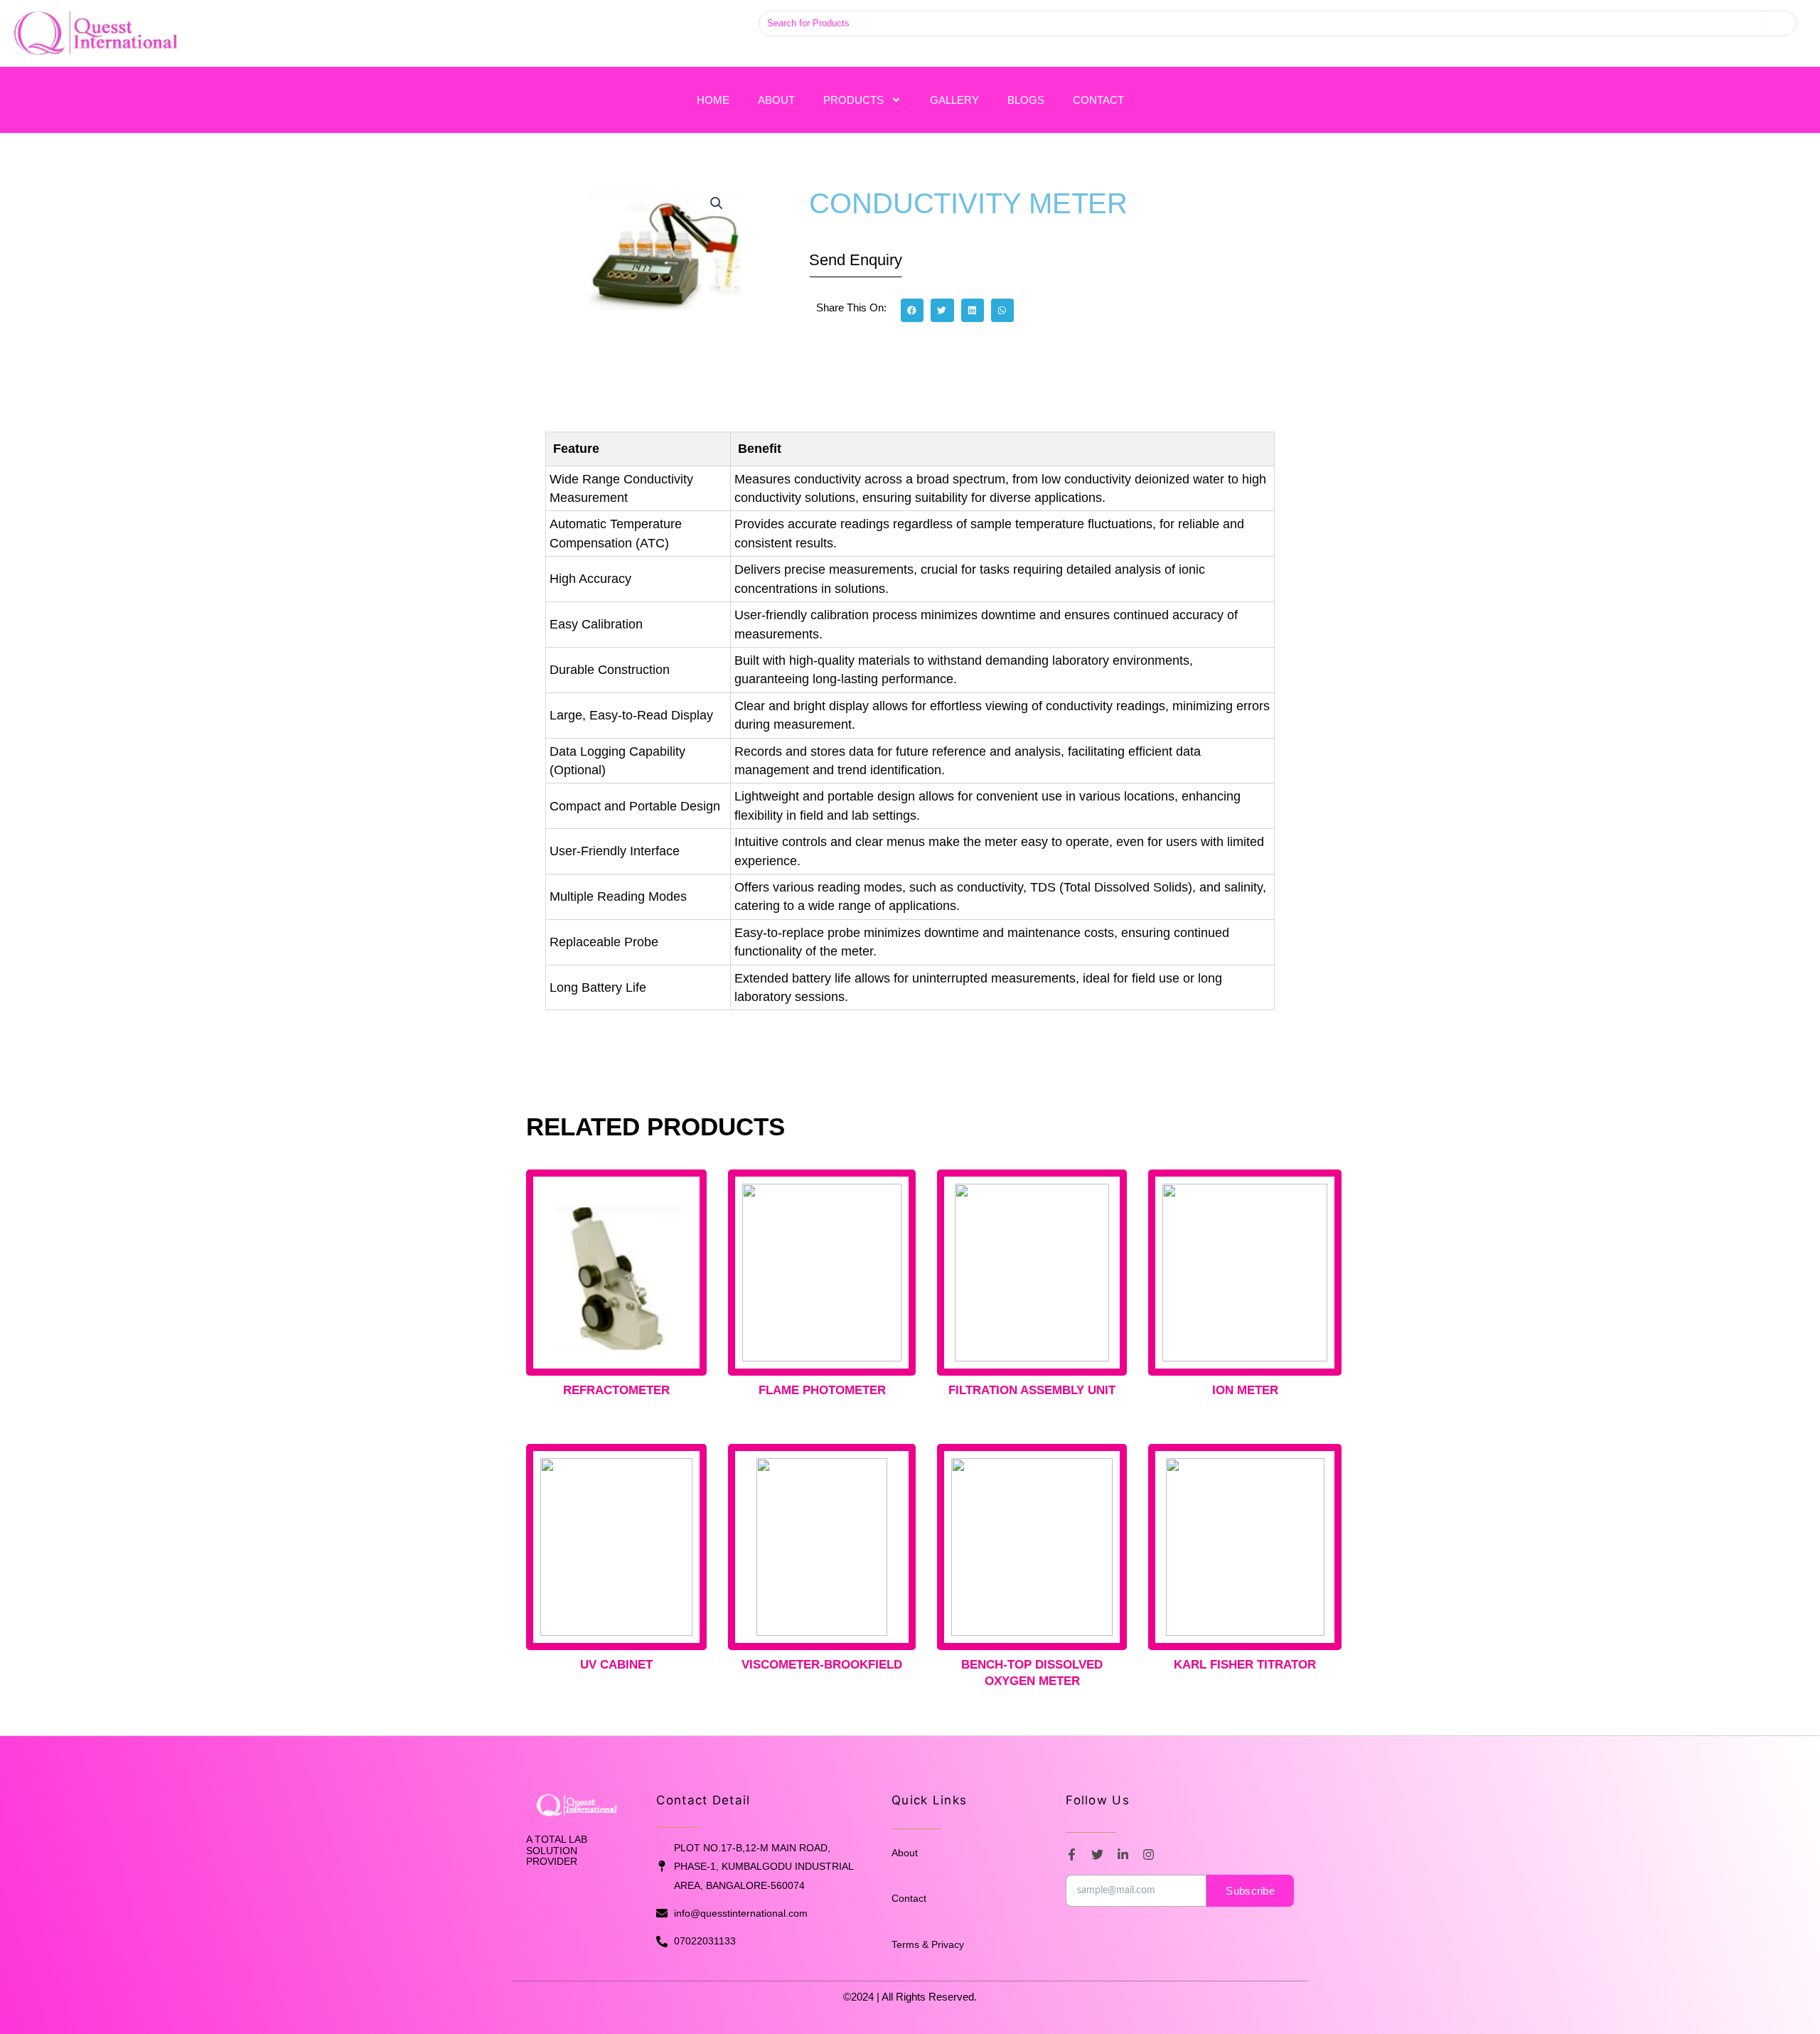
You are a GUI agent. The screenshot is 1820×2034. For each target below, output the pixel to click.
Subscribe (1250, 1891)
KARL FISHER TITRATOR (1245, 1665)
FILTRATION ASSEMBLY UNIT (1032, 1390)
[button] (717, 203)
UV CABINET (616, 1665)
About (776, 100)
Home (713, 100)
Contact (1098, 100)
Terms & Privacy (928, 1944)
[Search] (1781, 23)
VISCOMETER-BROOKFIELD (822, 1665)
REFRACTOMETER (616, 1390)
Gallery (954, 100)
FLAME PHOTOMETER (822, 1390)
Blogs (1026, 100)
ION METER (1245, 1390)
